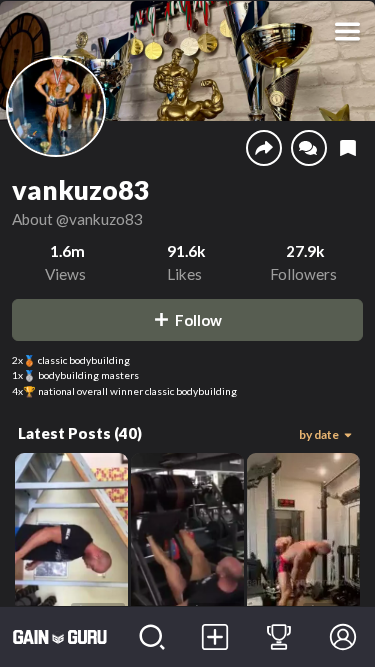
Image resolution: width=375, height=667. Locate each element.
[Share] (264, 148)
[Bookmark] (348, 148)
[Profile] (343, 637)
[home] (60, 637)
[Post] (216, 637)
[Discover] (152, 637)
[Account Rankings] (279, 637)
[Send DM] (309, 148)
